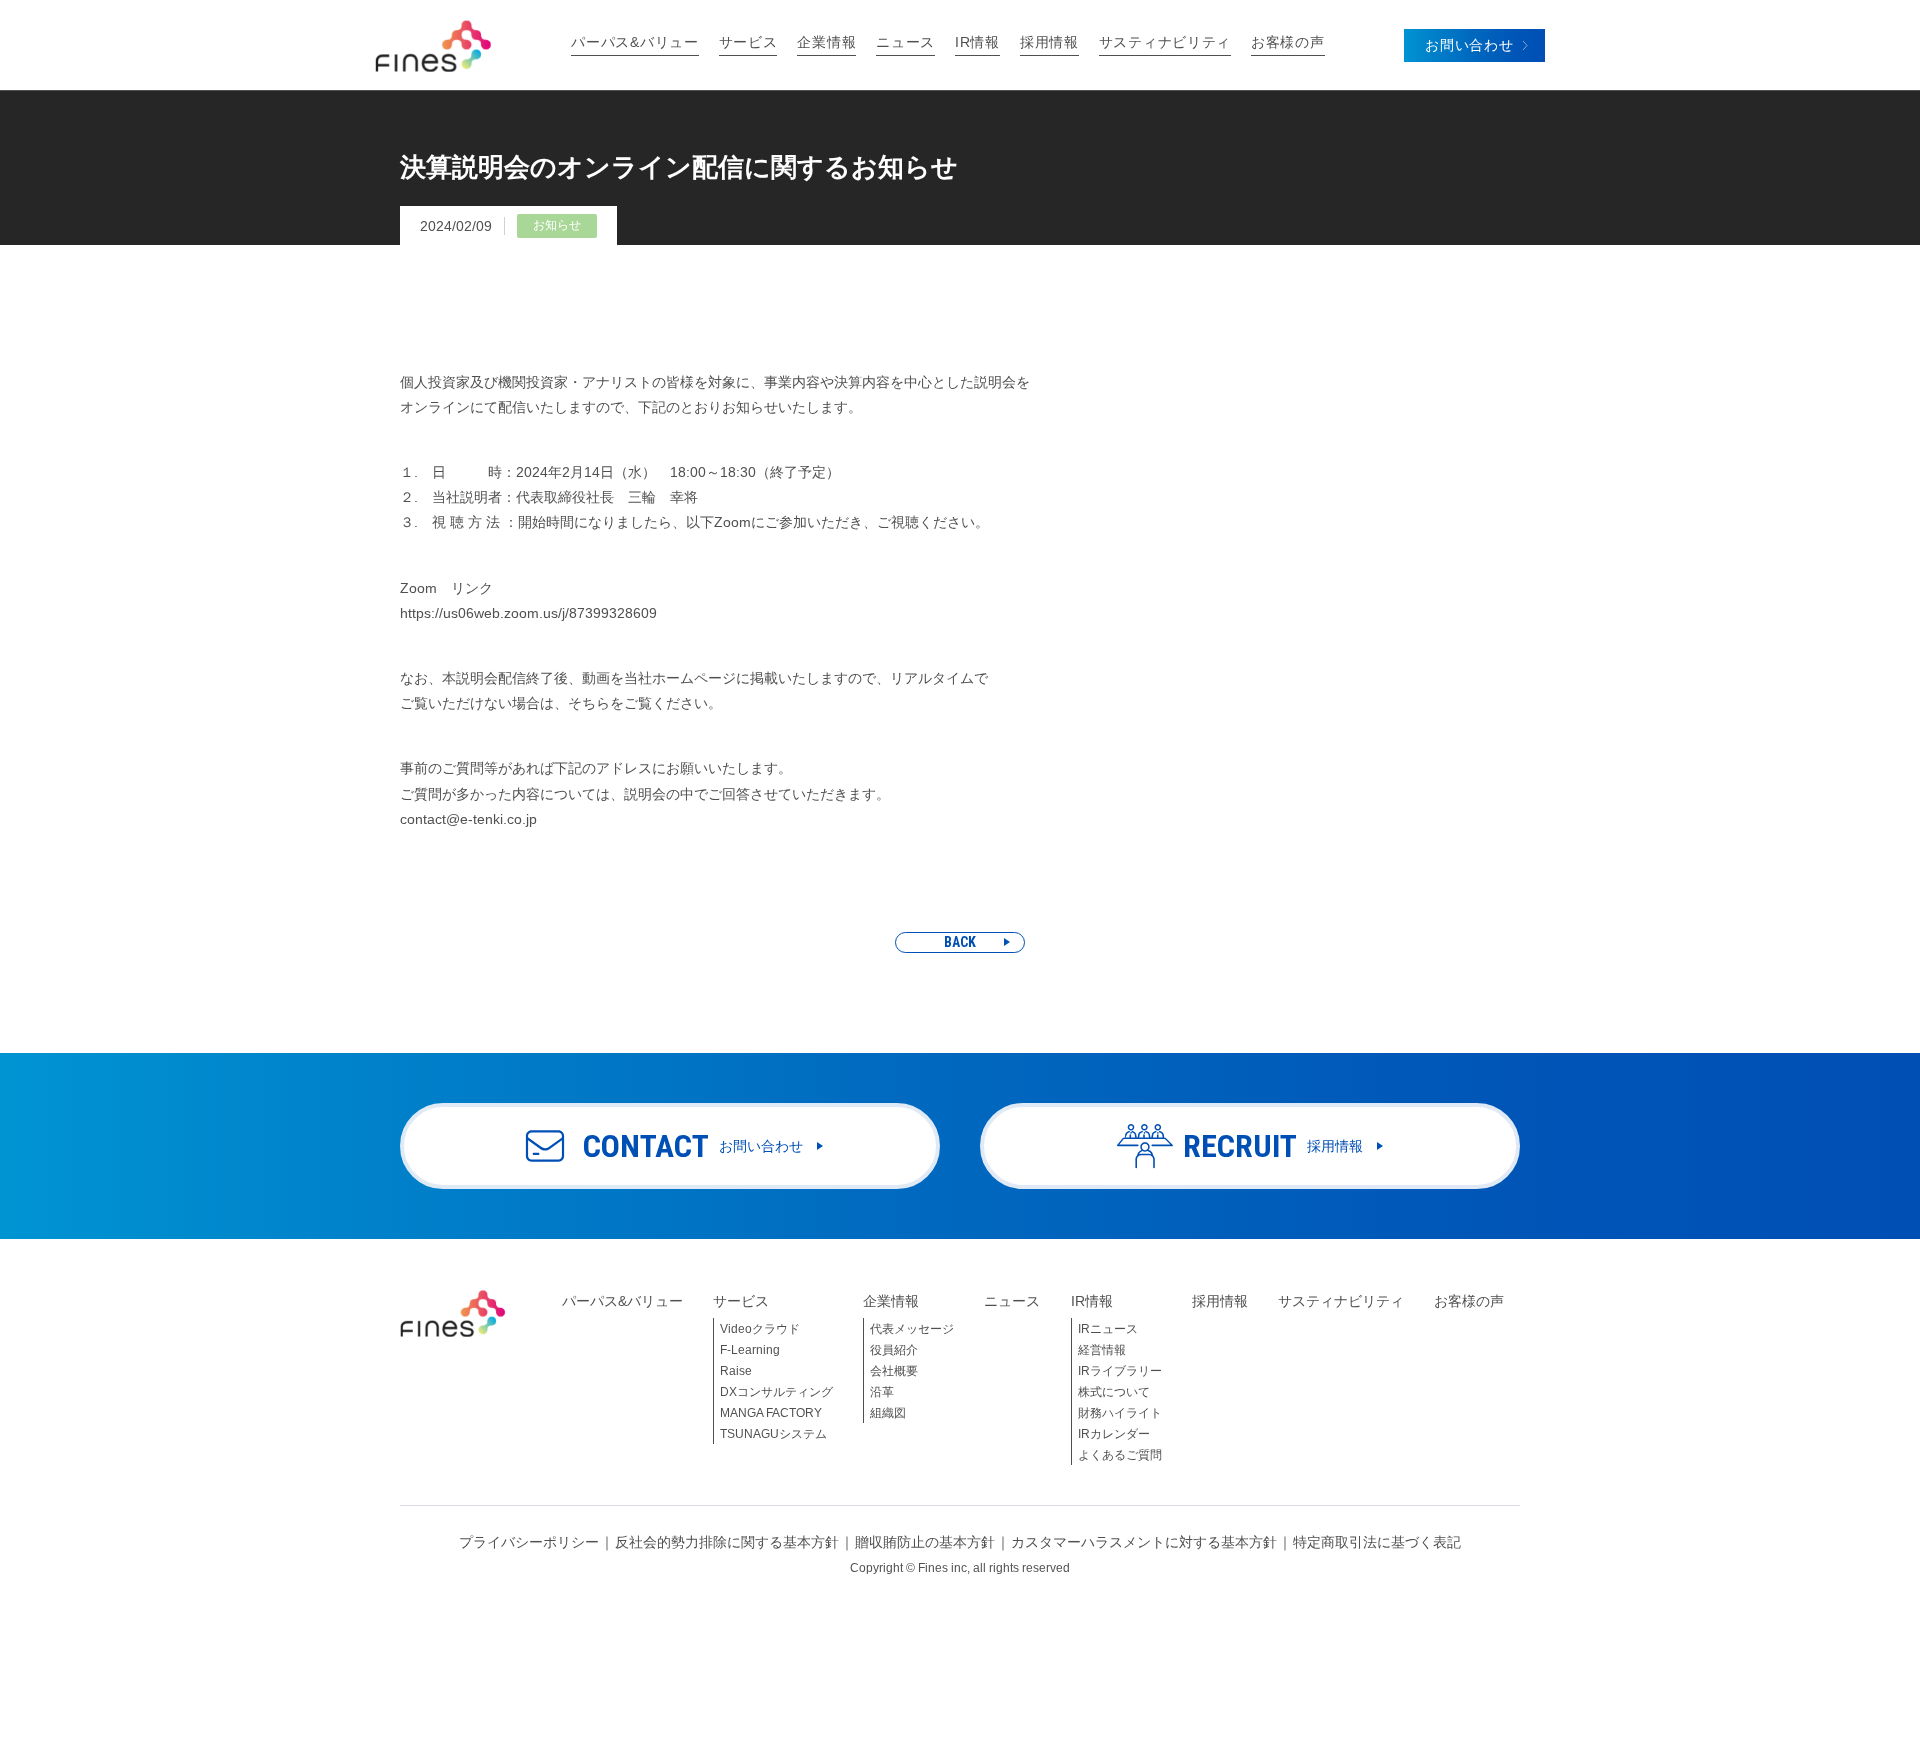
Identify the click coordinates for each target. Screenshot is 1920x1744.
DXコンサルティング (776, 1392)
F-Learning (750, 1350)
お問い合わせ (1469, 45)
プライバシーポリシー (529, 1542)
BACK (960, 942)
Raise (736, 1371)
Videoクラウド (760, 1329)
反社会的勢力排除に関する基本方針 (727, 1542)
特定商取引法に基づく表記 (1377, 1542)
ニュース (905, 42)
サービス (748, 42)
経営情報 (1102, 1350)
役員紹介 (894, 1350)
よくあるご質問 (1120, 1455)
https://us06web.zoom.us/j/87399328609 (528, 613)
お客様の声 (1288, 42)
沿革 (882, 1392)
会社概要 (894, 1371)
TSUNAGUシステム (773, 1434)
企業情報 (826, 42)
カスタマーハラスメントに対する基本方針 (1144, 1542)
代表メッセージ (912, 1329)
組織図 (888, 1413)
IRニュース (1108, 1329)
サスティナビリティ (1165, 42)
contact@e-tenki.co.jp (468, 819)
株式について (1114, 1392)
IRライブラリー (1120, 1371)
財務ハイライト (1120, 1413)
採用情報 (1049, 42)
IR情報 (977, 42)
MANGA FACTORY (771, 1413)
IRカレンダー (1114, 1434)
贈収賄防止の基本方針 (925, 1542)
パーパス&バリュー (634, 42)
